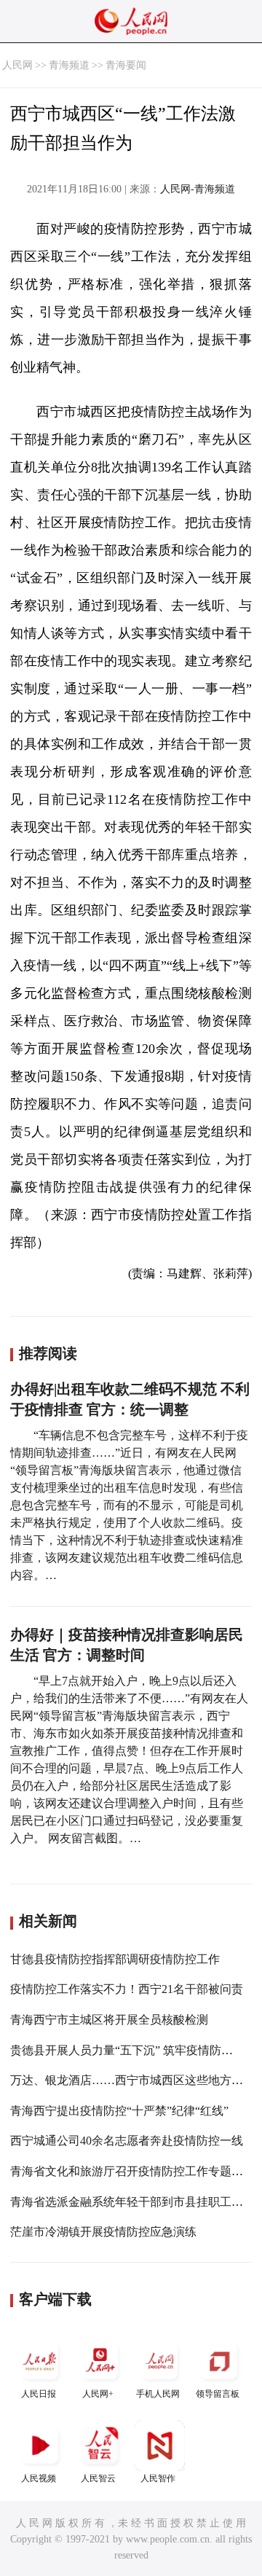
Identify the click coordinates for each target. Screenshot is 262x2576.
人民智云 (98, 2478)
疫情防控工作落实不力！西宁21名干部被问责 (127, 1989)
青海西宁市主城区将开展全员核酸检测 (109, 2020)
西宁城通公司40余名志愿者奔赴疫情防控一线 (127, 2141)
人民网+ (98, 2394)
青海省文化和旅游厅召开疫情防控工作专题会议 (132, 2171)
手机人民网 (158, 2394)
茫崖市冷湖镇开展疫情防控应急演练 (103, 2232)
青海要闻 (126, 65)
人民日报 (39, 2394)
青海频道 (69, 65)
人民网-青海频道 (198, 189)
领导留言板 (218, 2394)
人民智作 (158, 2478)
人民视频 (39, 2478)
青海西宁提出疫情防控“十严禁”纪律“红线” (119, 2111)
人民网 (17, 65)
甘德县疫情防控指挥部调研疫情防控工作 (115, 1959)
